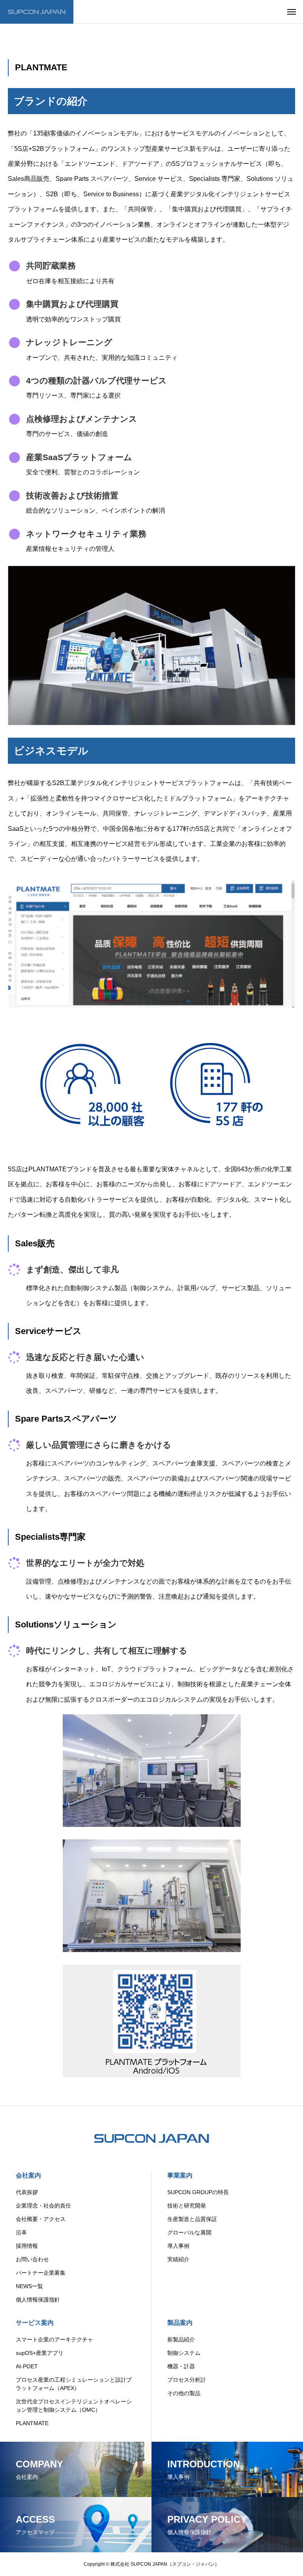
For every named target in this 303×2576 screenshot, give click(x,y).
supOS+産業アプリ (40, 2353)
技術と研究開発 (187, 2206)
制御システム (184, 2353)
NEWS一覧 (29, 2286)
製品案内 (180, 2323)
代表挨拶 (27, 2192)
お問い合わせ (32, 2259)
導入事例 (178, 2246)
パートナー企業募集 (41, 2273)
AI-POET (27, 2366)
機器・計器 (181, 2366)
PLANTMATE (32, 2423)
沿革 (21, 2232)
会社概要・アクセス (41, 2219)
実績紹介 (178, 2259)
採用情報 (27, 2246)
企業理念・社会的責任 (43, 2206)
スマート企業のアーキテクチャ (54, 2339)
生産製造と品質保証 (192, 2219)
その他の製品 (184, 2393)
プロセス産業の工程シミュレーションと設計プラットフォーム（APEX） (74, 2384)
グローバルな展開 (189, 2232)
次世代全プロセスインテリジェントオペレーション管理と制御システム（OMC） (74, 2406)
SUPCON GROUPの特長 (198, 2192)
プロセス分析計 (187, 2380)
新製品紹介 (181, 2339)
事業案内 (180, 2175)
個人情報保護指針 (38, 2300)
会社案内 (28, 2175)
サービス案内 (35, 2323)
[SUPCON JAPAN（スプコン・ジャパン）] (37, 12)
